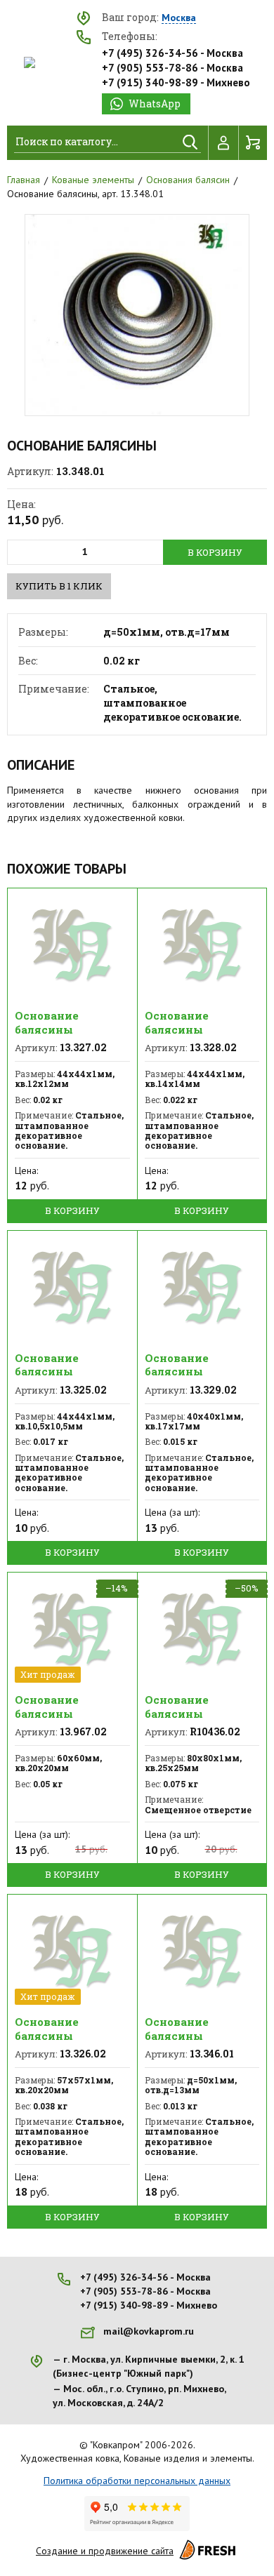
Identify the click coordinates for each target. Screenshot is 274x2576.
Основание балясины (47, 1022)
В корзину (215, 552)
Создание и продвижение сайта (105, 2551)
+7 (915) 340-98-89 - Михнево (176, 82)
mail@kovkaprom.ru (149, 2331)
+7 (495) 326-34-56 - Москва (172, 53)
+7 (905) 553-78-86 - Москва (172, 68)
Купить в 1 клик (59, 586)
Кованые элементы (93, 180)
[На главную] (30, 62)
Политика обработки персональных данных (137, 2481)
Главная (24, 180)
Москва (179, 18)
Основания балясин (188, 180)
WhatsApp (155, 104)
